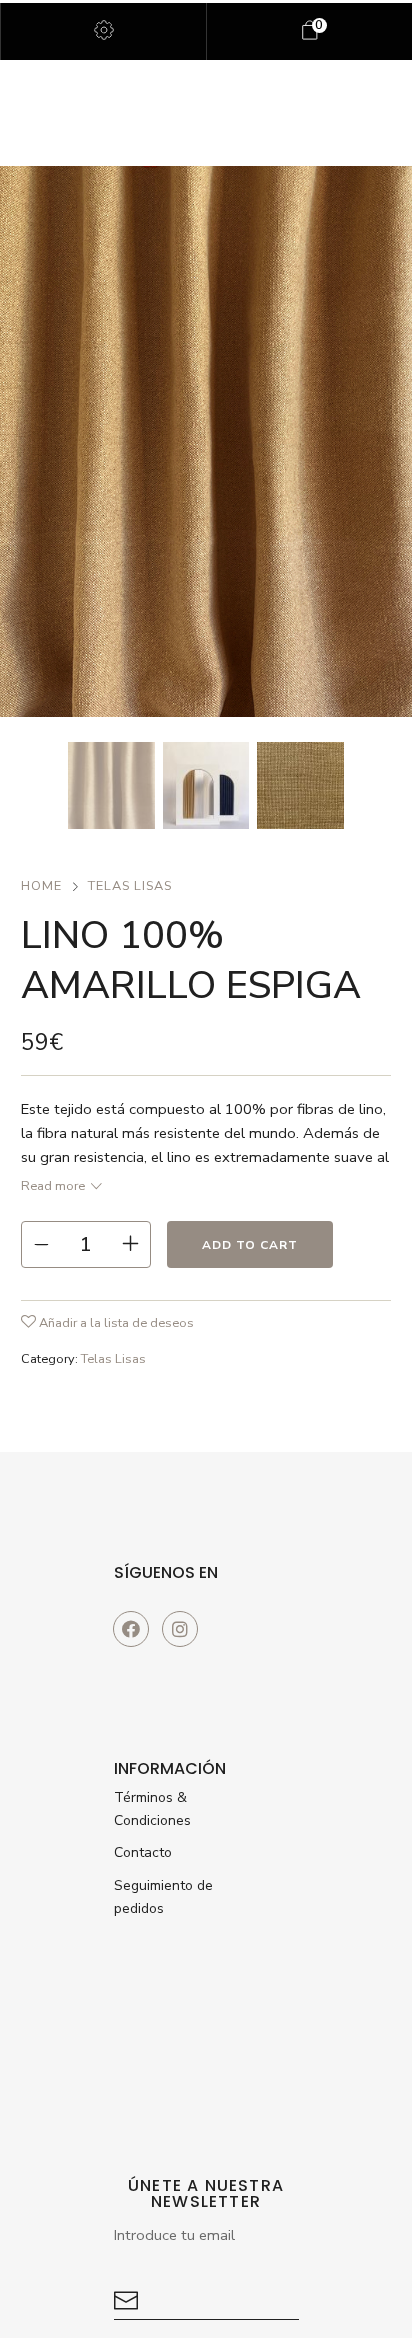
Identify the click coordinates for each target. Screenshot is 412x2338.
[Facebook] (131, 1629)
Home (41, 886)
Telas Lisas (130, 886)
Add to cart (250, 1245)
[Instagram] (180, 1629)
